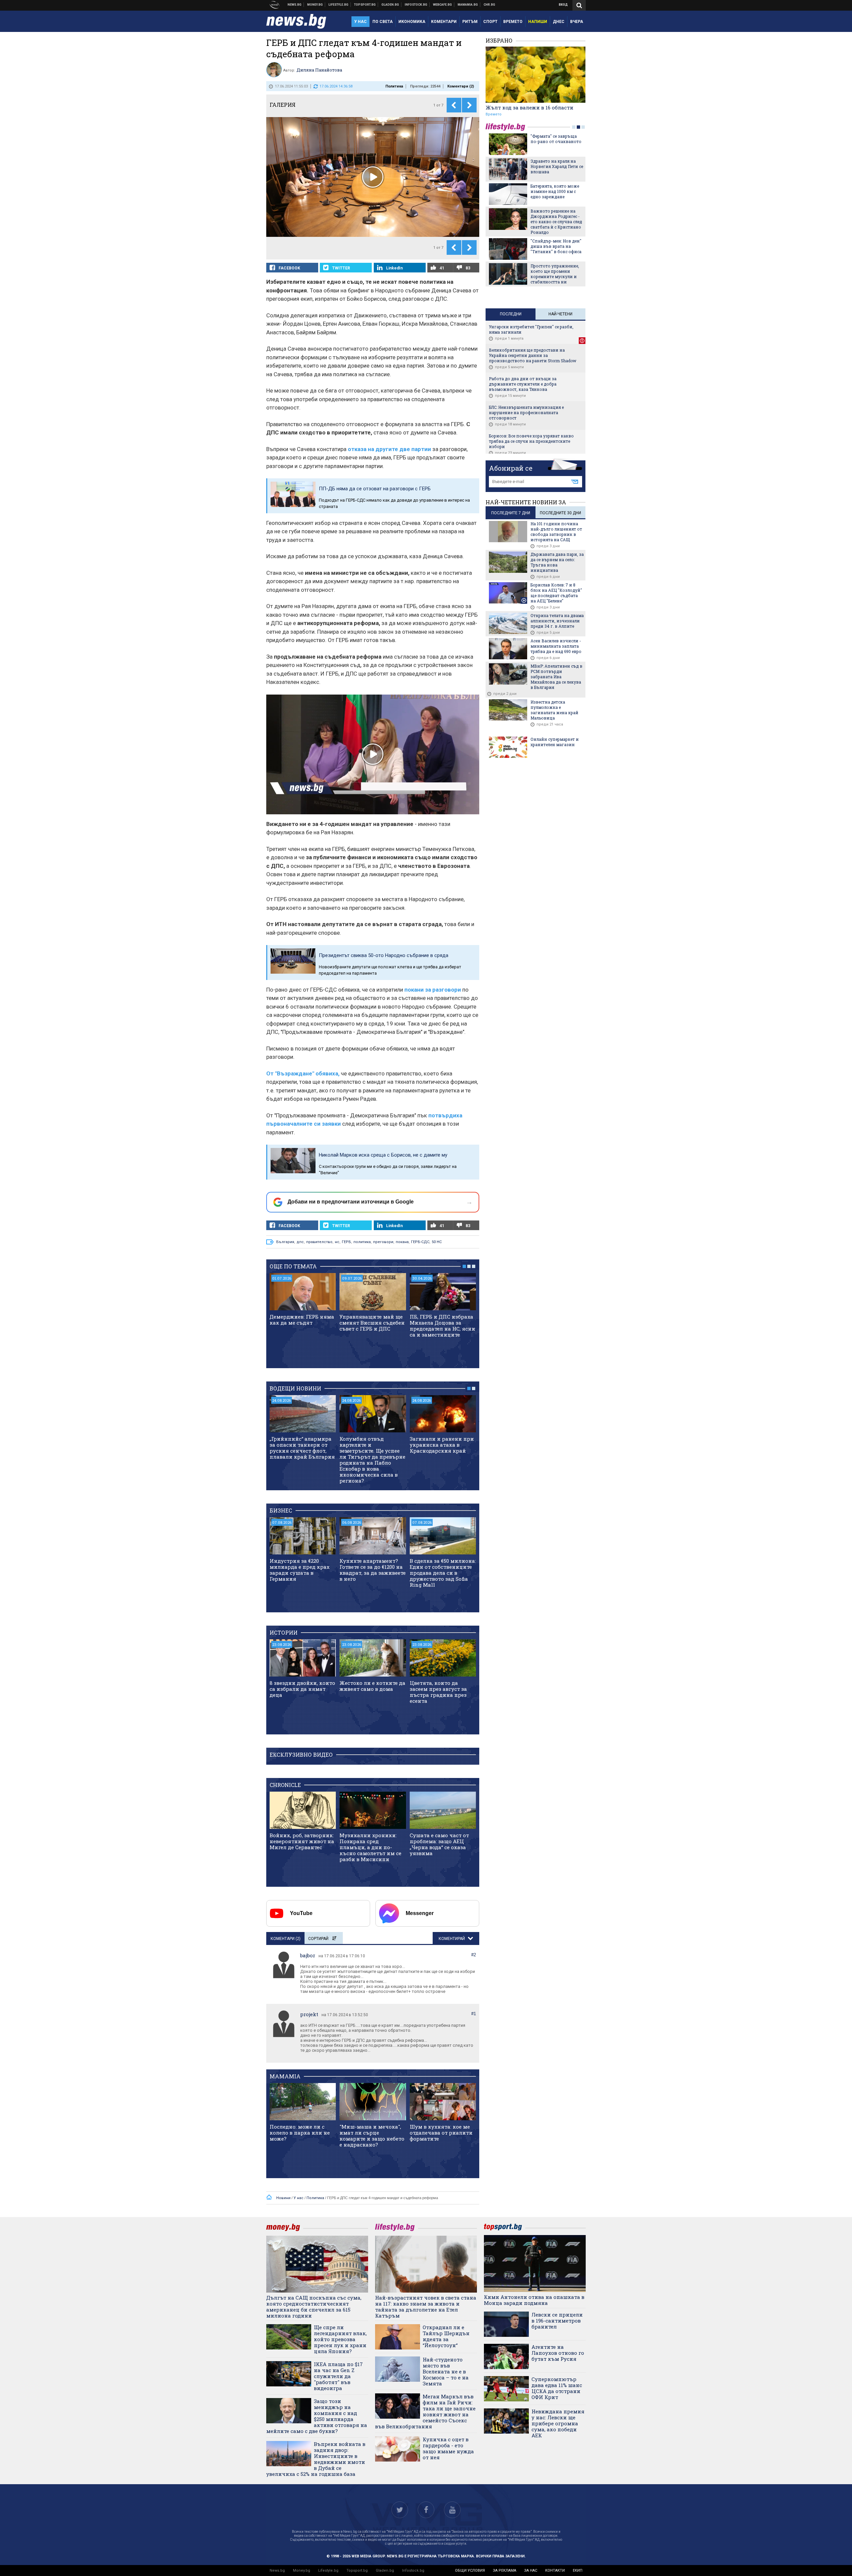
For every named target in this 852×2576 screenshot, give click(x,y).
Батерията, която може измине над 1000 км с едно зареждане (555, 191)
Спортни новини (365, 5)
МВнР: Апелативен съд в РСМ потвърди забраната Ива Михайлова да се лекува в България (556, 677)
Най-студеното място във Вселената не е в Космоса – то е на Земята (446, 2371)
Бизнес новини (315, 5)
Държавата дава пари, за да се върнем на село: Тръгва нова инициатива (557, 562)
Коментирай (452, 1939)
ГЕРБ (346, 1242)
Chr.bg (489, 5)
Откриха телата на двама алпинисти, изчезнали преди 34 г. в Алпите (557, 621)
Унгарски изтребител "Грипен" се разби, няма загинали (531, 329)
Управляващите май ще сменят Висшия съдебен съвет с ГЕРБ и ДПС (372, 1323)
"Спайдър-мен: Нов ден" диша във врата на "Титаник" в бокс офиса (556, 246)
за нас (531, 2571)
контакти (555, 2571)
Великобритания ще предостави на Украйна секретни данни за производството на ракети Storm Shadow (533, 355)
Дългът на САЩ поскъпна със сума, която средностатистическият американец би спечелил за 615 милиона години (314, 2307)
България (285, 1242)
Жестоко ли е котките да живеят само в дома (372, 1686)
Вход (563, 5)
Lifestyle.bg (328, 2571)
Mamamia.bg (468, 5)
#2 (474, 1955)
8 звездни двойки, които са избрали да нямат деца (302, 1689)
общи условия (470, 2571)
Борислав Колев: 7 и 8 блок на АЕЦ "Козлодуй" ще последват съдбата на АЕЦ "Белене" (556, 593)
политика (362, 1242)
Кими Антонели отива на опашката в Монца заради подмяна (534, 2300)
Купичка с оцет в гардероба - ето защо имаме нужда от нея (448, 2448)
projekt (309, 2014)
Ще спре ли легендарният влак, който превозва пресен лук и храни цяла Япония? (340, 2339)
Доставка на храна (390, 5)
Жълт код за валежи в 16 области (530, 107)
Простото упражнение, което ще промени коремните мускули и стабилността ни (555, 274)
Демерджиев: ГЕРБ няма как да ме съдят (302, 1320)
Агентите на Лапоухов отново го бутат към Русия (558, 2353)
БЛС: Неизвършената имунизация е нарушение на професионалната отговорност (526, 412)
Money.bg (302, 2571)
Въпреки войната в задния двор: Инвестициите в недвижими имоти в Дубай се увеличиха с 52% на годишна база (316, 2459)
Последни (511, 314)
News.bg (277, 2571)
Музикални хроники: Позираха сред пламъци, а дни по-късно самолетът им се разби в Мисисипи (370, 1847)
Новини (295, 5)
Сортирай (318, 1939)
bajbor (308, 1955)
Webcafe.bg (443, 5)
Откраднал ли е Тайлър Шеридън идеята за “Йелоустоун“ (446, 2336)
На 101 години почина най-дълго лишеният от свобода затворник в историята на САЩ (556, 532)
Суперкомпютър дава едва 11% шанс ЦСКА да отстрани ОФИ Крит (557, 2388)
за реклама (505, 2571)
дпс (300, 1242)
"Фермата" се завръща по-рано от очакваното (556, 139)
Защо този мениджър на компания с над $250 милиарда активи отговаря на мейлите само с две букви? (317, 2416)
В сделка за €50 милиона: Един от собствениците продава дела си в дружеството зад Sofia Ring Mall (443, 1573)
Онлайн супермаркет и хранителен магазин (555, 742)
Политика (394, 86)
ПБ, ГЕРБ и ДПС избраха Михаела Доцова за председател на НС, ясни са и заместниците (442, 1326)
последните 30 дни (560, 513)
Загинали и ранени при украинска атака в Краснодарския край (442, 1445)
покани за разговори (433, 990)
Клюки (339, 5)
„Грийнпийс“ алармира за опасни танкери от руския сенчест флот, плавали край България (302, 1448)
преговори (383, 1242)
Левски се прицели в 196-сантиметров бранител (557, 2321)
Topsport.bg (357, 2571)
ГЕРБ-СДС (420, 1242)
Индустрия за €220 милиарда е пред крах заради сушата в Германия (300, 1570)
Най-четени (560, 314)
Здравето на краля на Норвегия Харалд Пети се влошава (557, 166)
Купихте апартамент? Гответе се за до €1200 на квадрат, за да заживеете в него (373, 1570)
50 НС (437, 1242)
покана (402, 1242)
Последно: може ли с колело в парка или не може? (300, 2133)
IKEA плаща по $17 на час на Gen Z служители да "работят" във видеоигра (338, 2376)
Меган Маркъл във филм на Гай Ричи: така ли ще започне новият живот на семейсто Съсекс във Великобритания (425, 2411)
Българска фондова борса (416, 5)
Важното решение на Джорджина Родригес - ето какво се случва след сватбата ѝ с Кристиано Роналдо (556, 222)
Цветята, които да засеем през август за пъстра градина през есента (438, 1692)
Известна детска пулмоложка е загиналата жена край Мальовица (554, 710)
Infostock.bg (413, 2571)
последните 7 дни (511, 513)
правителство (319, 1242)
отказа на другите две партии (389, 449)
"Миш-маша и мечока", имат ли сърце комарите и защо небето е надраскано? (372, 2136)
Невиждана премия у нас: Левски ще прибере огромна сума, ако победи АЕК (558, 2423)
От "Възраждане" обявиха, (303, 1073)
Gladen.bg (385, 2571)
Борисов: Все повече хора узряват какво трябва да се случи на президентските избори (531, 441)
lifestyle (507, 127)
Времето (494, 114)
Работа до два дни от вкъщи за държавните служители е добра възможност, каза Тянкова (523, 384)
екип (578, 2571)
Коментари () (461, 86)
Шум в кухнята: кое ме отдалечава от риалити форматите (441, 2133)
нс (337, 1242)
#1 (474, 2014)
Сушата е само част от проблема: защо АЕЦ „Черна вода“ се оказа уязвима (439, 1844)
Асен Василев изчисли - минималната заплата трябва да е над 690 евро (556, 646)
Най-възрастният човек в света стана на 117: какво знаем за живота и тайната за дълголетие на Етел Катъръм (426, 2307)
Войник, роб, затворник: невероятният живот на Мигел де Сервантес (302, 1841)
